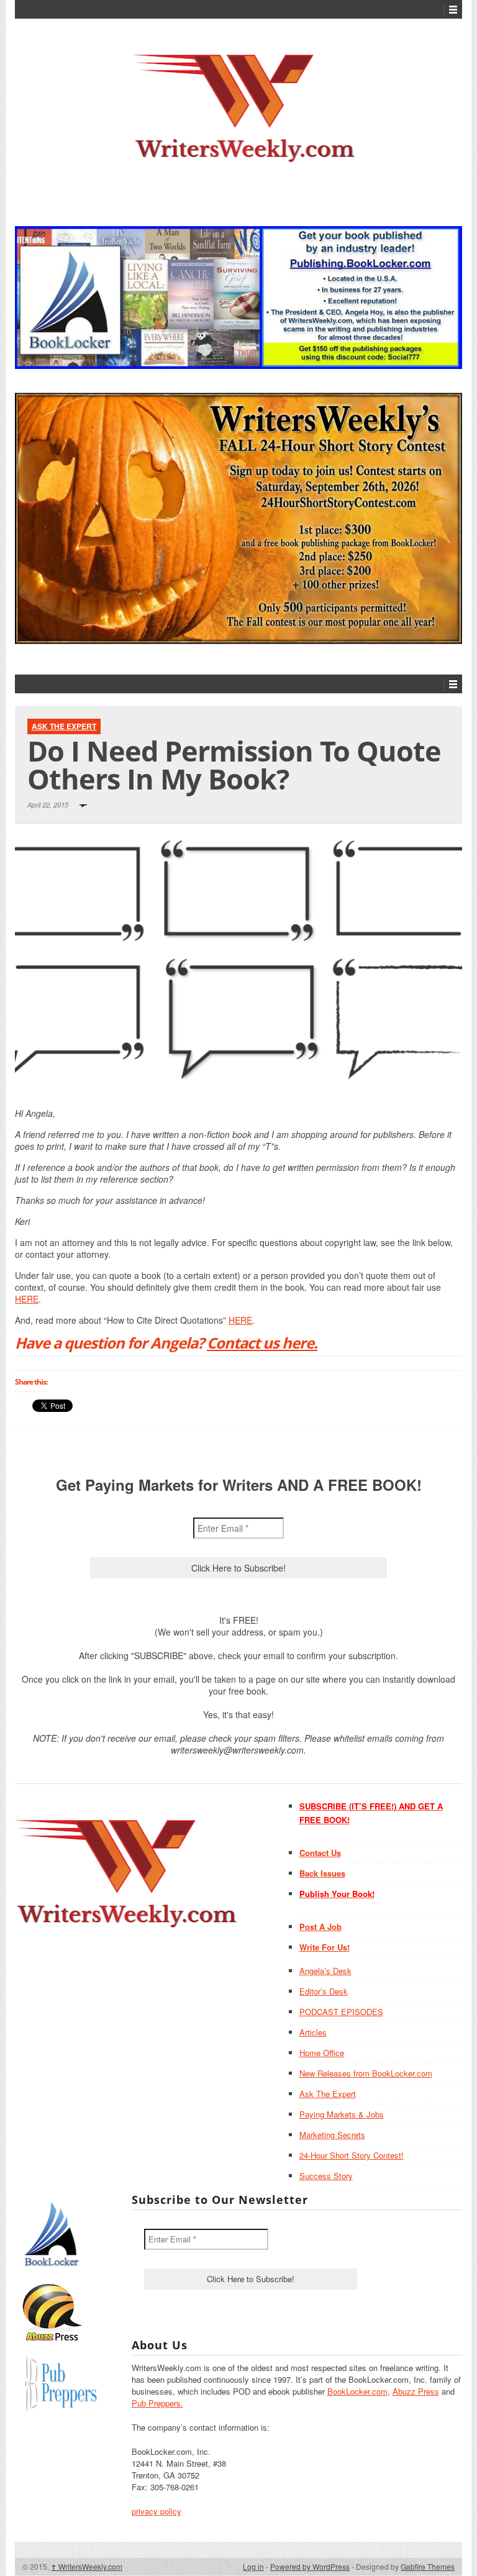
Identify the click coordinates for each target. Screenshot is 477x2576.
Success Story (326, 2176)
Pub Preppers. (157, 2403)
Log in (253, 2566)
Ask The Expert (64, 726)
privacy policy (157, 2511)
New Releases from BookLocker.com (366, 2073)
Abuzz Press (416, 2391)
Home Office (322, 2053)
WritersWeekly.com (87, 2566)
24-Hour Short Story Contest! (352, 2155)
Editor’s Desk (324, 1991)
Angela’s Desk (325, 1971)
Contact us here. (262, 1343)
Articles (313, 2032)
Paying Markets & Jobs (342, 2114)
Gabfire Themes (428, 2566)
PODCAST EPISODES (341, 2012)
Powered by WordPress (310, 2566)
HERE (27, 1299)
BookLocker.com (357, 2391)
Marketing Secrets (332, 2135)
